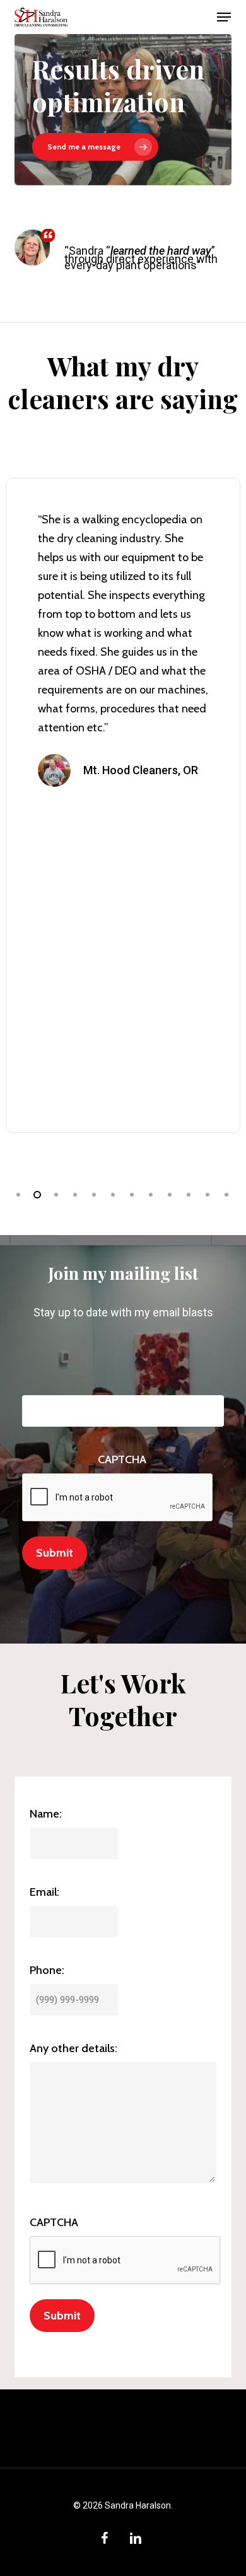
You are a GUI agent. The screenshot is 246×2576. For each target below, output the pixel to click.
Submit (55, 1553)
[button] (224, 17)
